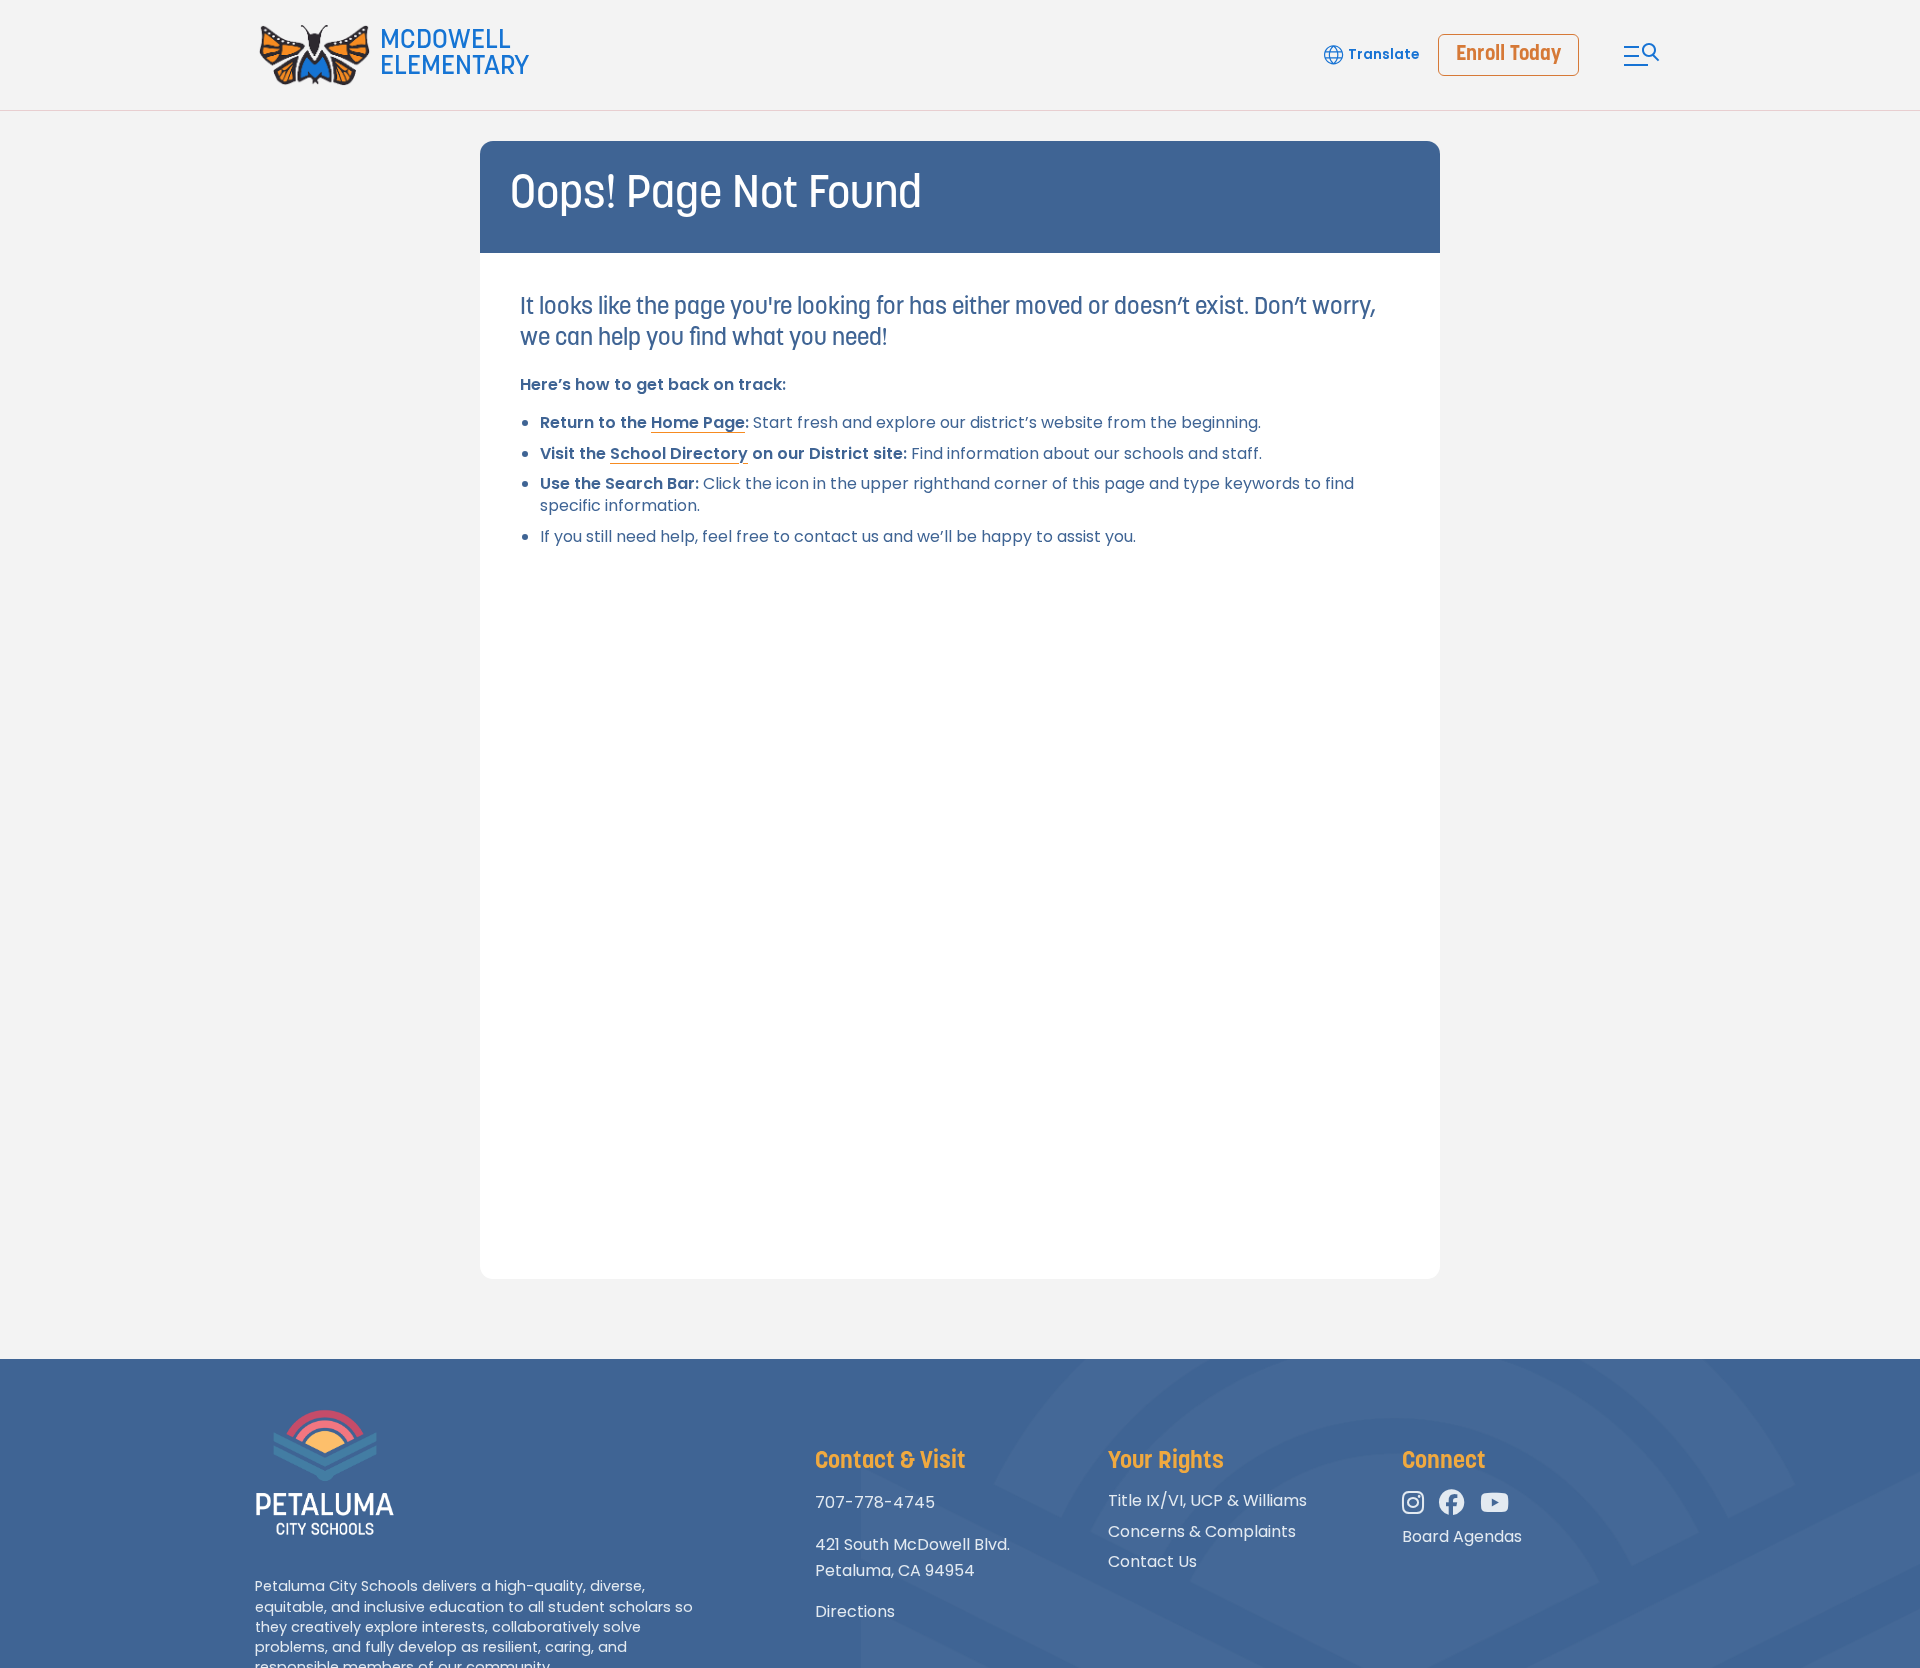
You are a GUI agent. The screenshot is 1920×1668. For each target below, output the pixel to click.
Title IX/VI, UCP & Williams (1207, 1500)
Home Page (698, 422)
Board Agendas (1462, 1536)
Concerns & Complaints (1202, 1531)
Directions (855, 1611)
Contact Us (1152, 1561)
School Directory (679, 453)
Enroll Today (1508, 54)
